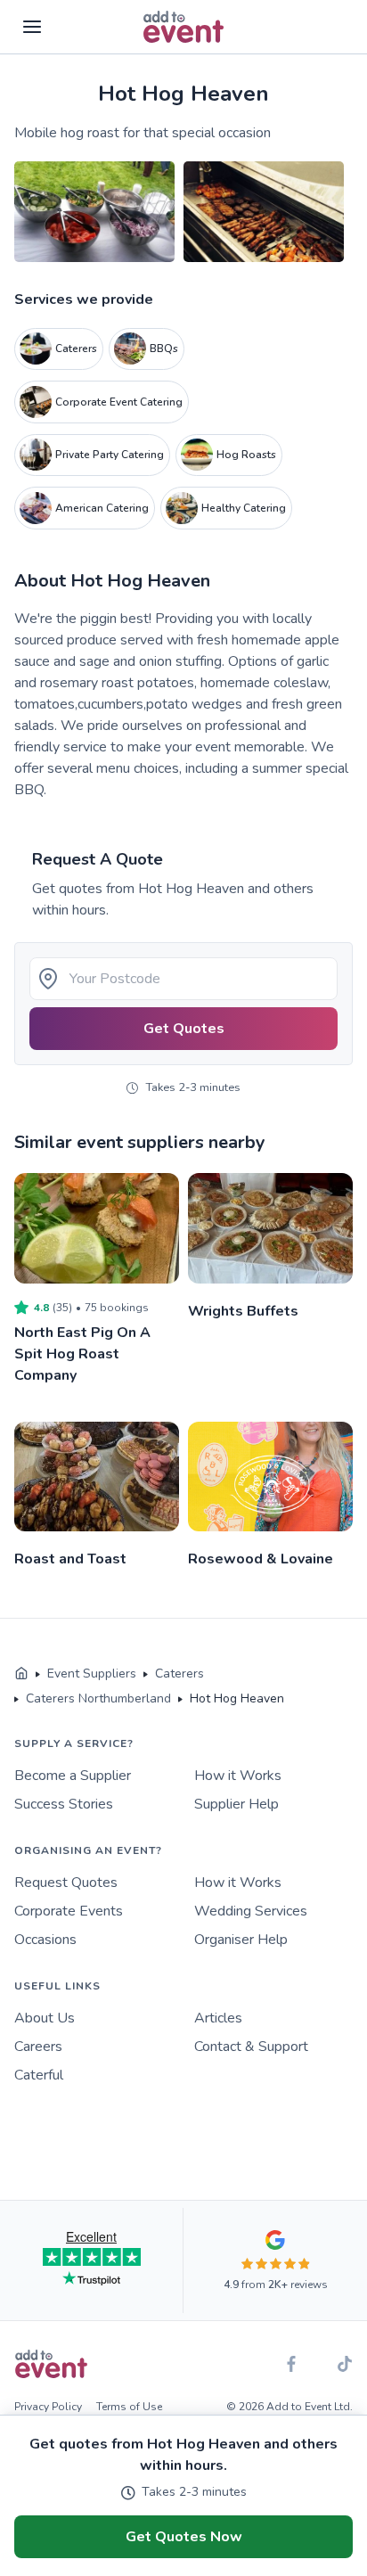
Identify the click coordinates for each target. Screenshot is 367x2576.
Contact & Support (251, 2047)
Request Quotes (66, 1883)
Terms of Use (129, 2407)
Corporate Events (69, 1911)
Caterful (39, 2075)
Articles (218, 2018)
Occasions (45, 1940)
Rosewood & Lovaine (261, 1559)
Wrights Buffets (243, 1311)
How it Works (238, 1776)
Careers (38, 2047)
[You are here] (21, 1674)
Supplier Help (237, 1804)
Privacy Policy (48, 2407)
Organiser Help (241, 1940)
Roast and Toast (70, 1559)
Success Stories (64, 1804)
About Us (45, 2018)
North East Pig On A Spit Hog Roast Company (82, 1354)
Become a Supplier (73, 1776)
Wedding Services (251, 1911)
